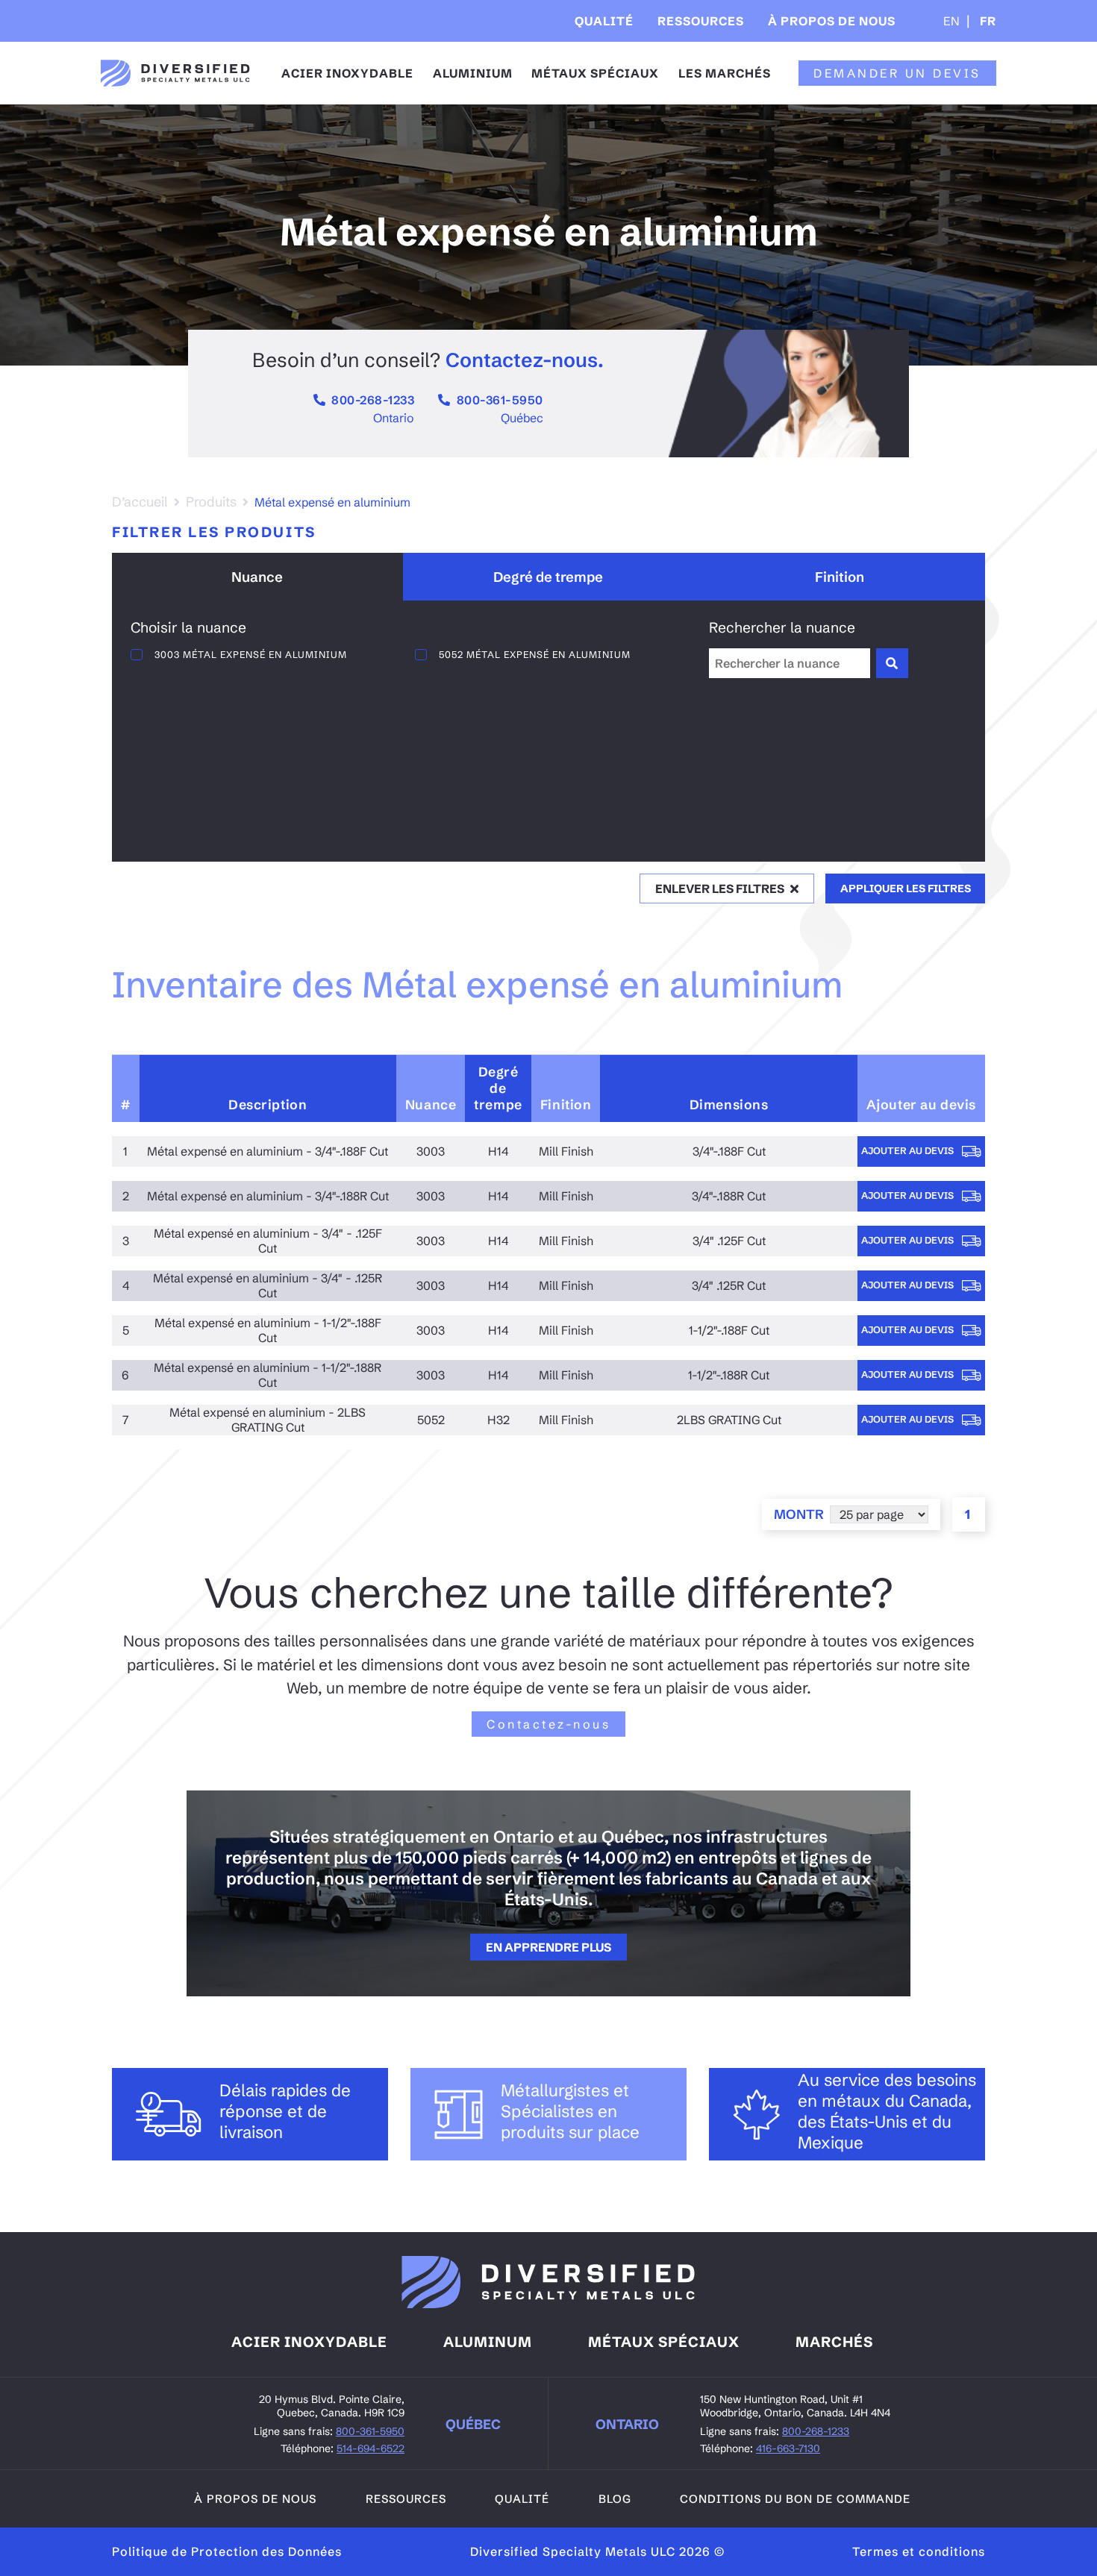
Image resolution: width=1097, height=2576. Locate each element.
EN (952, 21)
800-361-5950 (500, 400)
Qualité (604, 21)
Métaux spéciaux (664, 2342)
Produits (211, 502)
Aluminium (473, 73)
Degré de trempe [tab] (548, 577)
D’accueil (140, 502)
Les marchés (725, 73)
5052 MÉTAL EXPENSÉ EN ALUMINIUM (535, 654)
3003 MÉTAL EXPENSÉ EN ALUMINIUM (251, 654)
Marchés (834, 2342)
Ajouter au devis (909, 1150)
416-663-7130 (788, 2448)
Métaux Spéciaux (595, 73)
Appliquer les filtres (906, 889)
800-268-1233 (373, 400)
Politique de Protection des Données (227, 2551)
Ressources (701, 21)
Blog (615, 2499)
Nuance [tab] (257, 577)
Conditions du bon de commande (795, 2499)
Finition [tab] (840, 577)
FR (987, 21)
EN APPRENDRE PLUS (548, 1947)
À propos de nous (832, 21)
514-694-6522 (371, 2448)
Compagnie (818, 66)
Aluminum (488, 2342)
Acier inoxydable (347, 73)
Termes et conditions (919, 2551)
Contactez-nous (548, 1724)
